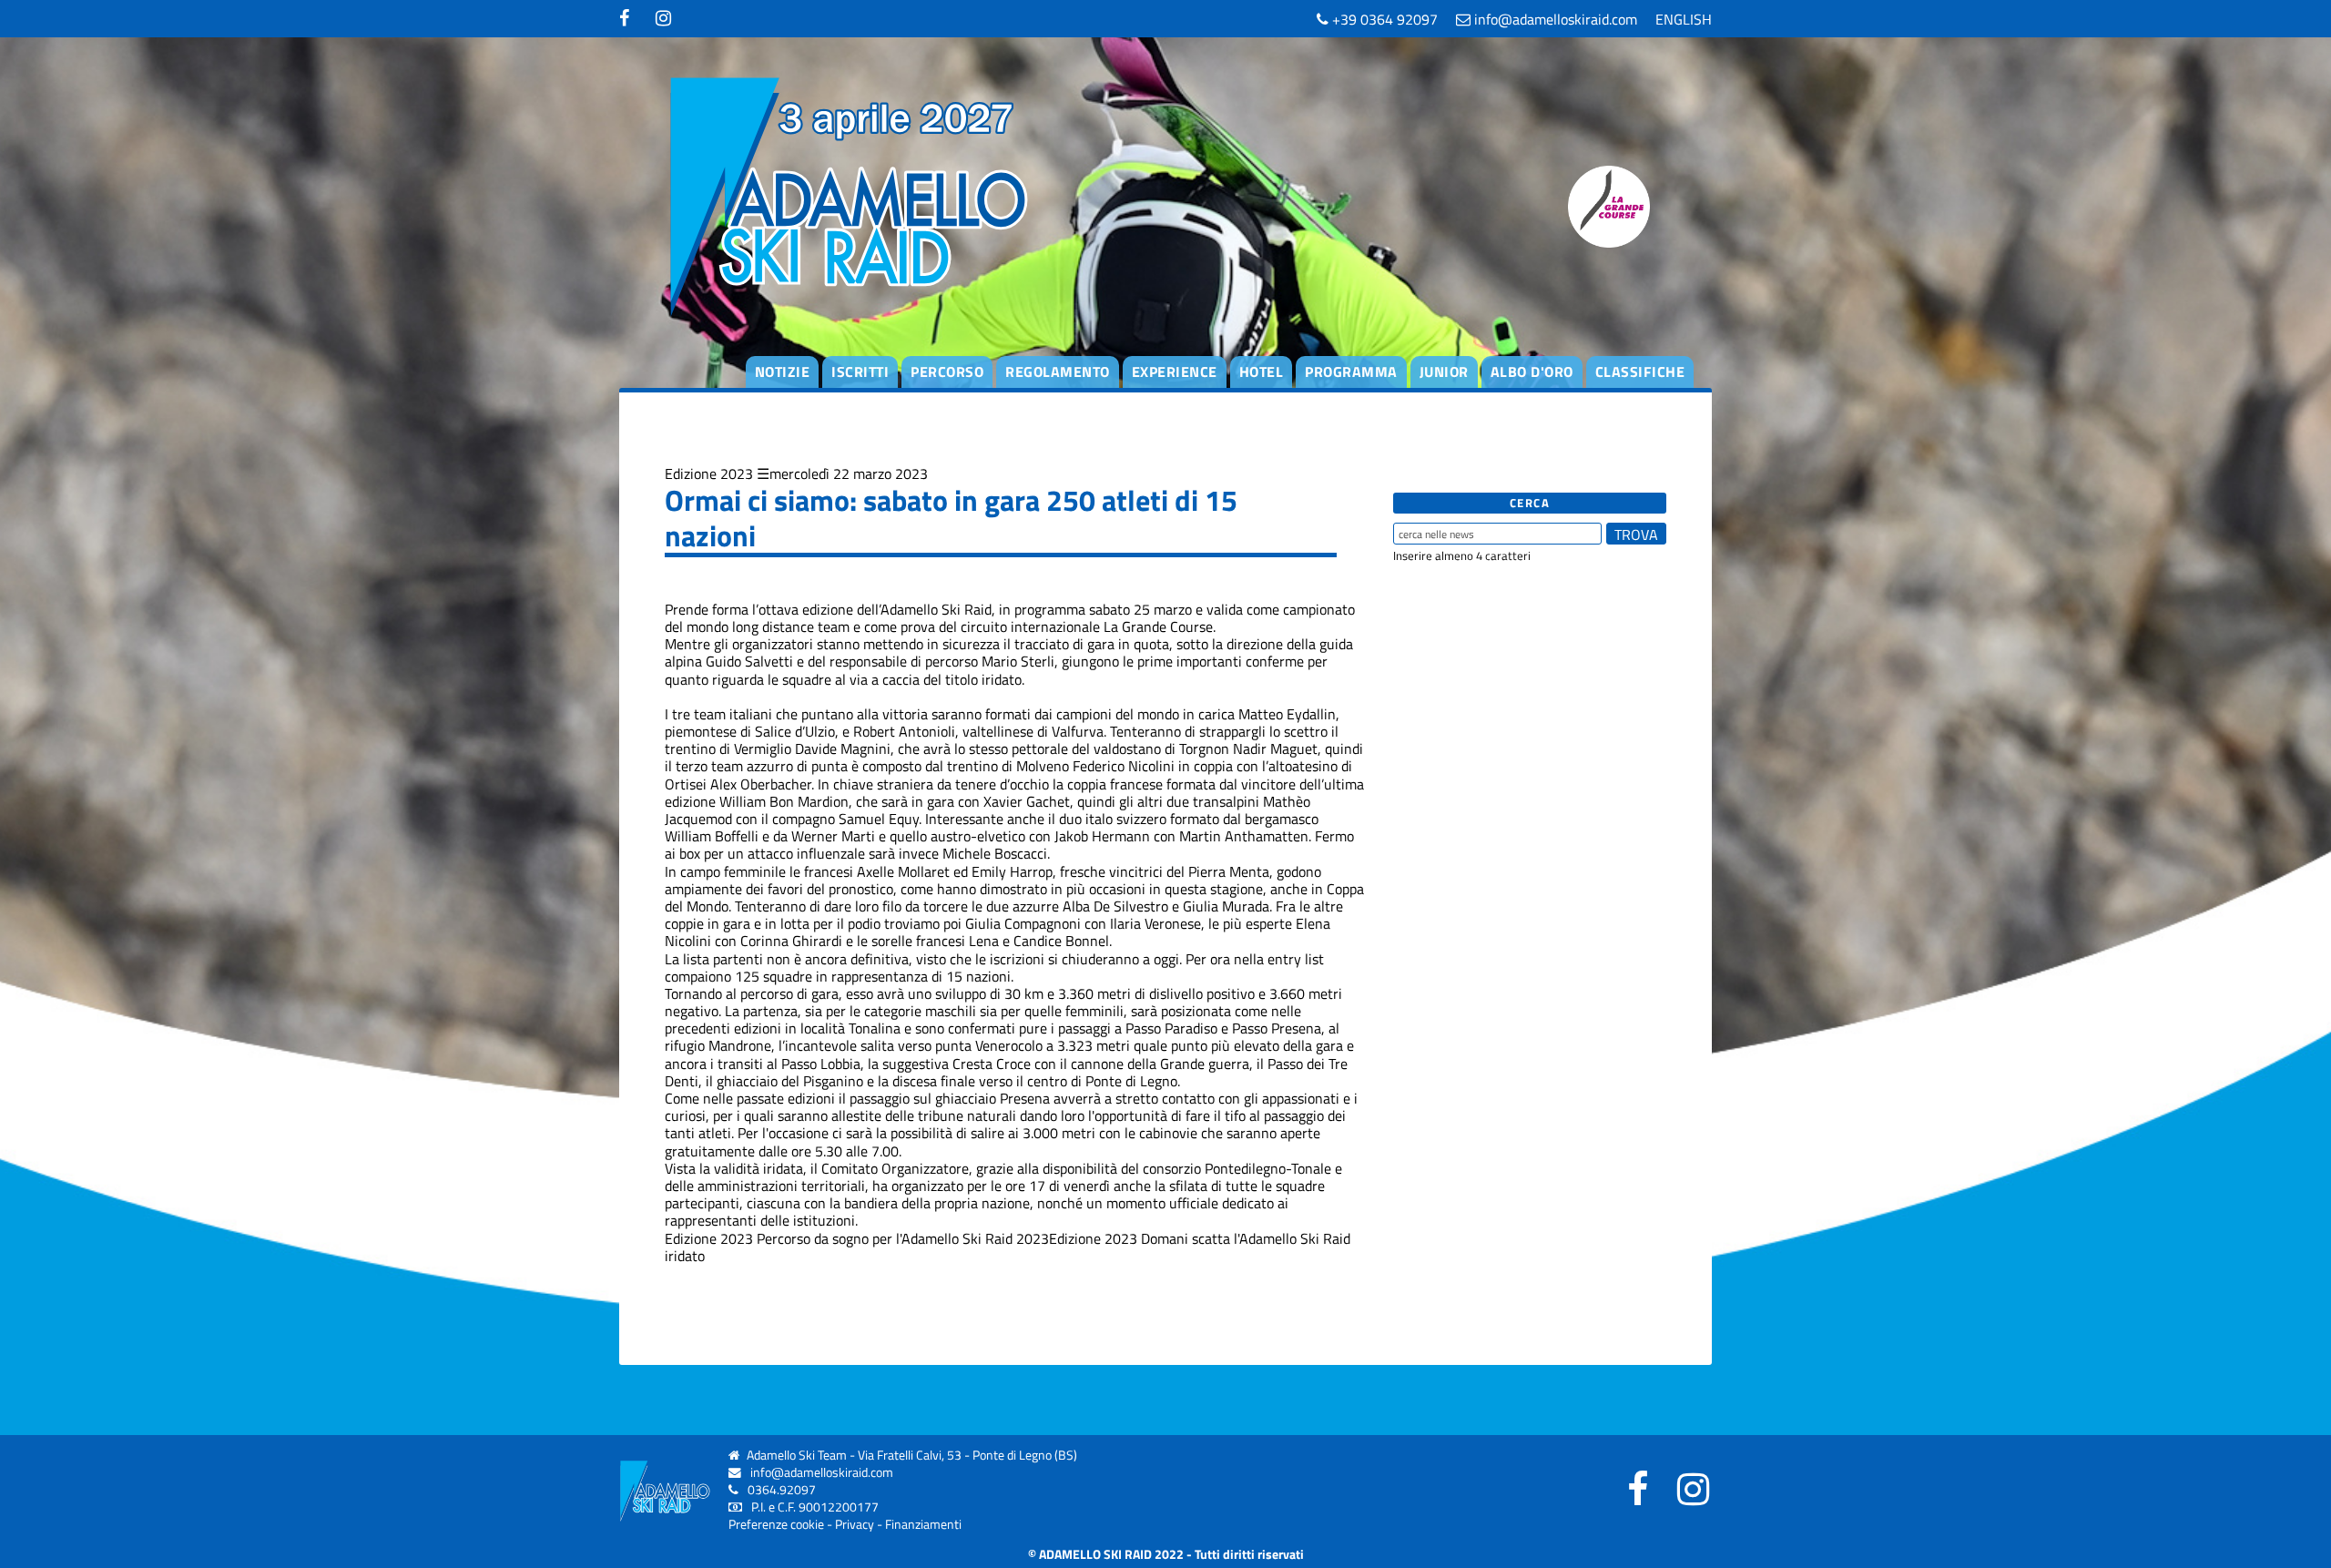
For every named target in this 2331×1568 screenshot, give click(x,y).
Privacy (855, 1524)
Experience (1175, 372)
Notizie (783, 372)
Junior (1444, 372)
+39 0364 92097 (1383, 19)
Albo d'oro (1532, 372)
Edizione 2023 (709, 473)
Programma (1351, 372)
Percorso (947, 372)
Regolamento (1058, 372)
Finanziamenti (923, 1524)
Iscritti (860, 372)
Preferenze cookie (776, 1524)
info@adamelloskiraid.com (1554, 19)
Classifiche (1640, 372)
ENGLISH (1684, 19)
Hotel (1262, 372)
